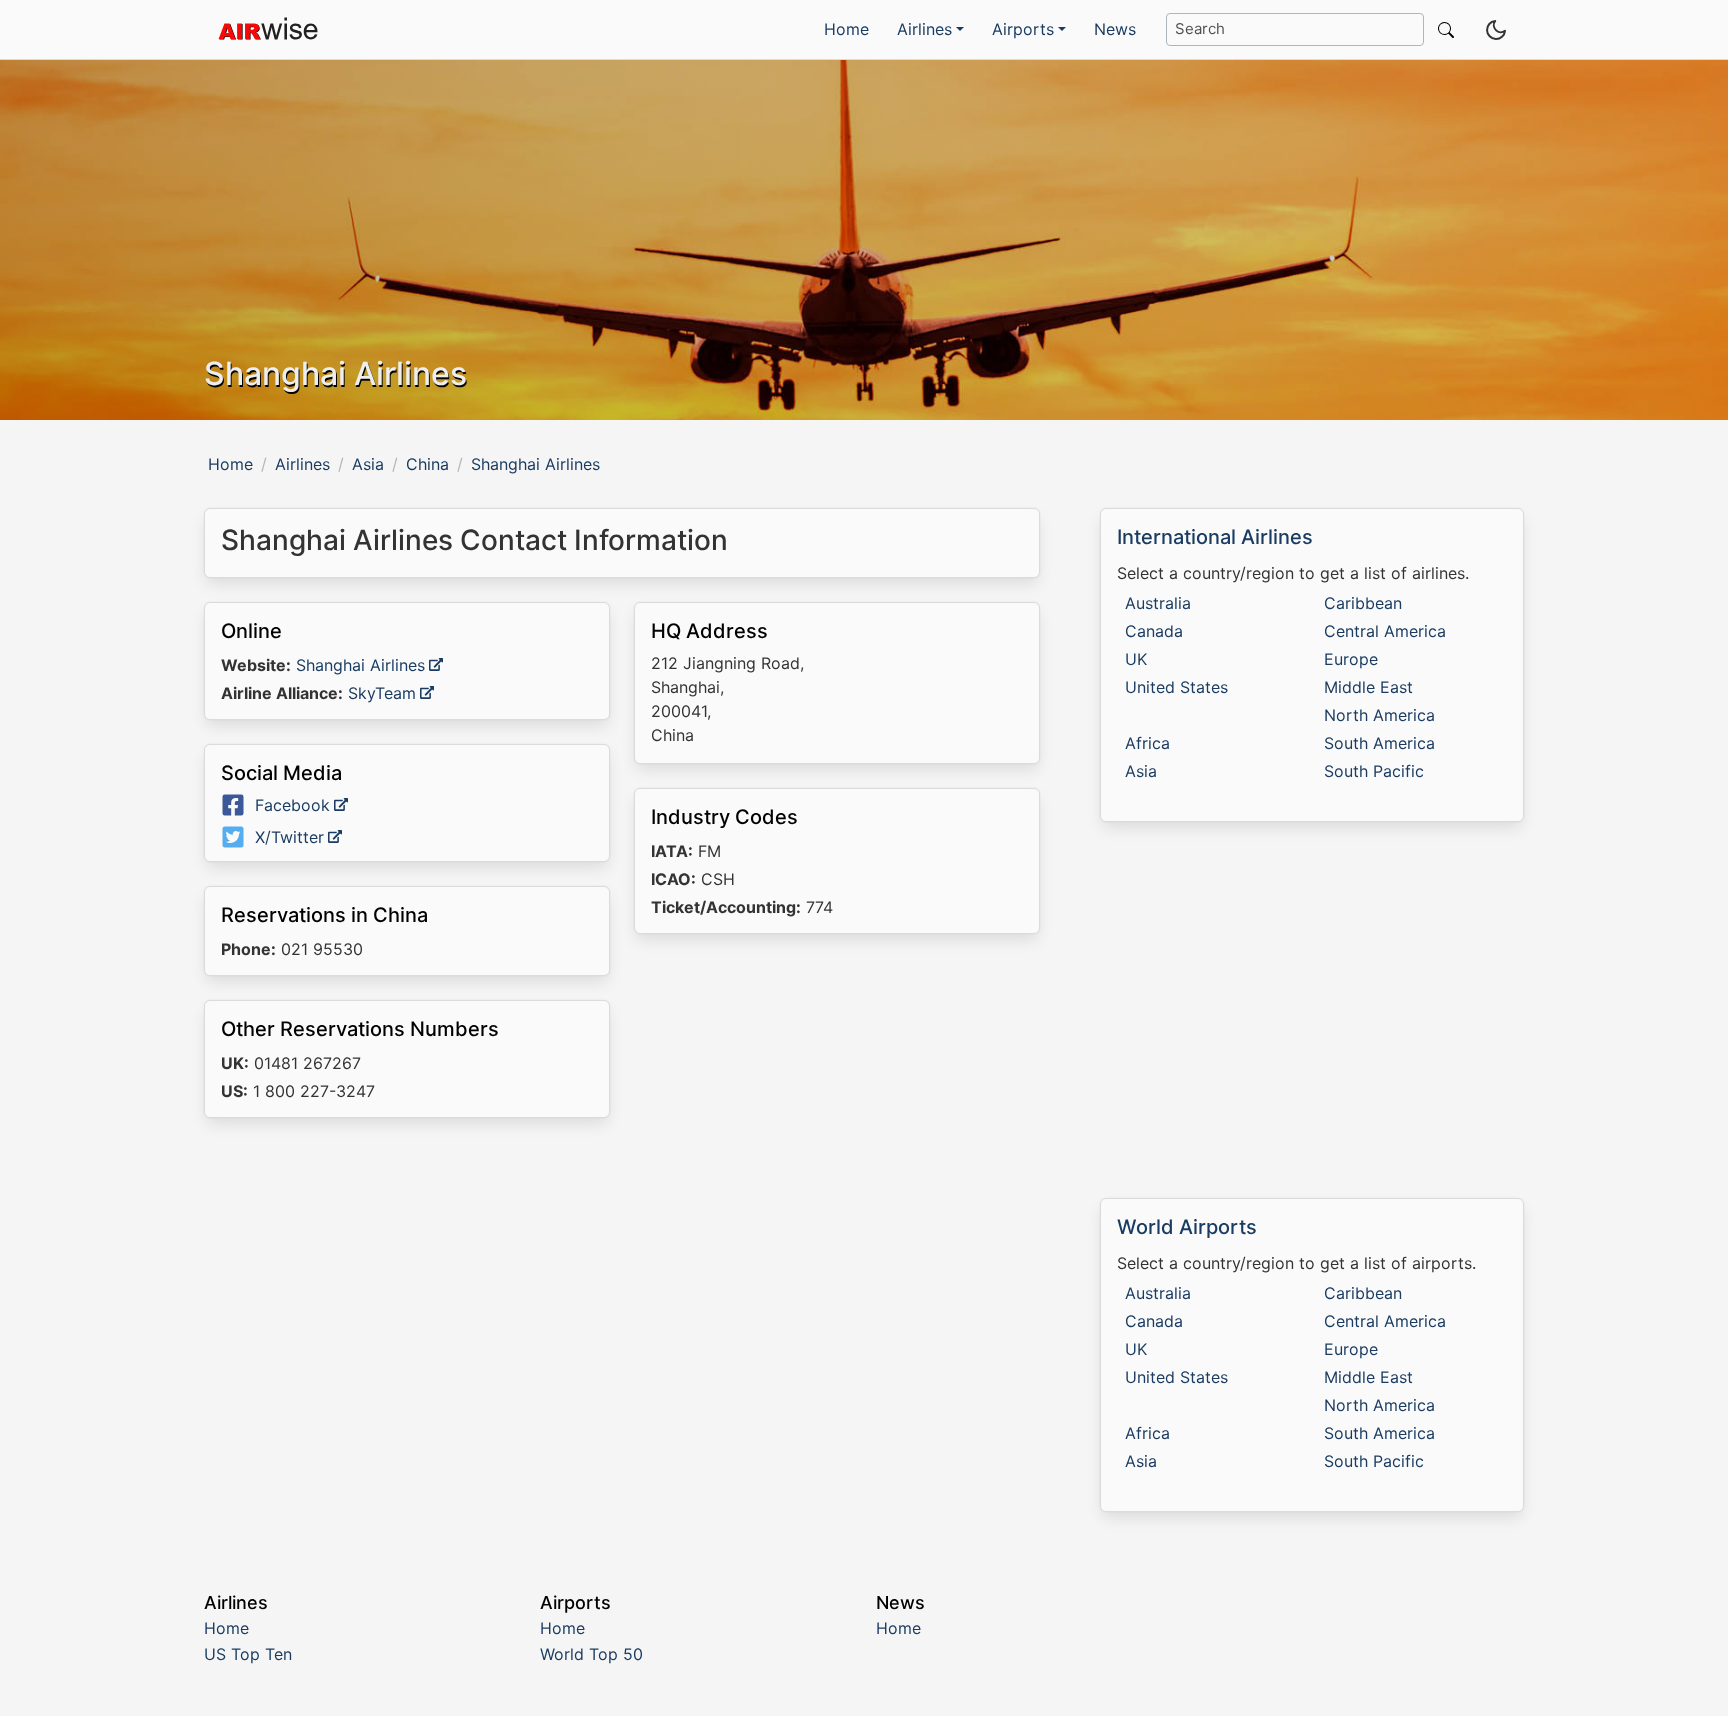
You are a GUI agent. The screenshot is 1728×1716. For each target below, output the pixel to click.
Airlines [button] (924, 29)
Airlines (302, 464)
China (427, 464)
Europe (1351, 659)
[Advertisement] (622, 1306)
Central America (1385, 631)
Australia (1158, 603)
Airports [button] (1023, 29)
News (1115, 29)
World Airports (1187, 1227)
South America (1379, 743)
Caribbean (1363, 603)
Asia (368, 464)
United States (1176, 687)
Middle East (1368, 687)
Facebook (292, 805)
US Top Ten (248, 1654)
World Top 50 (591, 1654)
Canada (1154, 631)
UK (1136, 659)
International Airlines (1215, 537)
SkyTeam (382, 693)
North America (1379, 715)
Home (846, 29)
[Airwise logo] (268, 30)
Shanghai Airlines (360, 665)
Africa (1147, 743)
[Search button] (1442, 29)
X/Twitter (289, 837)
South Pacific (1374, 771)
